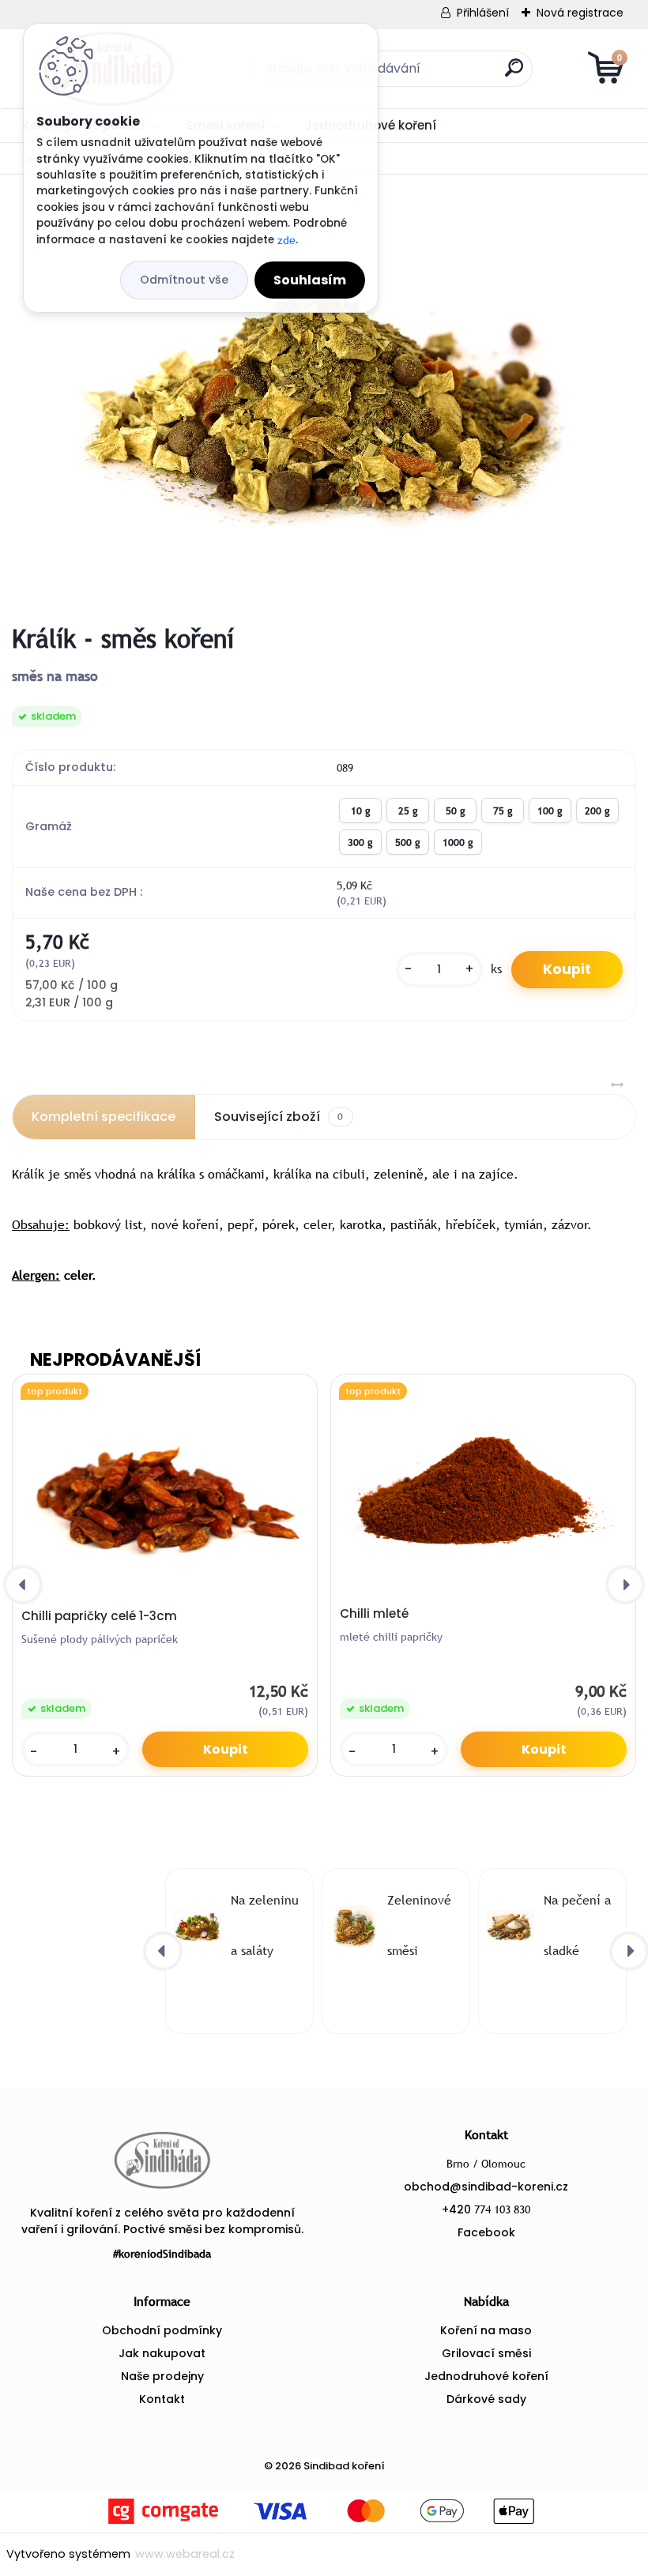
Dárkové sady (486, 2399)
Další (594, 124)
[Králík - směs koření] (324, 399)
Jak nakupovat (162, 2353)
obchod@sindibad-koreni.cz (486, 2187)
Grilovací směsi (486, 2353)
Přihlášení (483, 13)
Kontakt (162, 2399)
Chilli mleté (374, 1614)
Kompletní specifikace (104, 1117)
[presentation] (23, 1585)
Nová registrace (580, 13)
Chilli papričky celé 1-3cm (99, 1616)
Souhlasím (310, 280)
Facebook (486, 2232)
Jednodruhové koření (486, 2376)
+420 (486, 2209)
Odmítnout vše (184, 280)
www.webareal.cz (185, 2554)
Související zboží (279, 1117)
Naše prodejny (162, 2376)
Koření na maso (486, 2330)
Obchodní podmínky (162, 2330)
